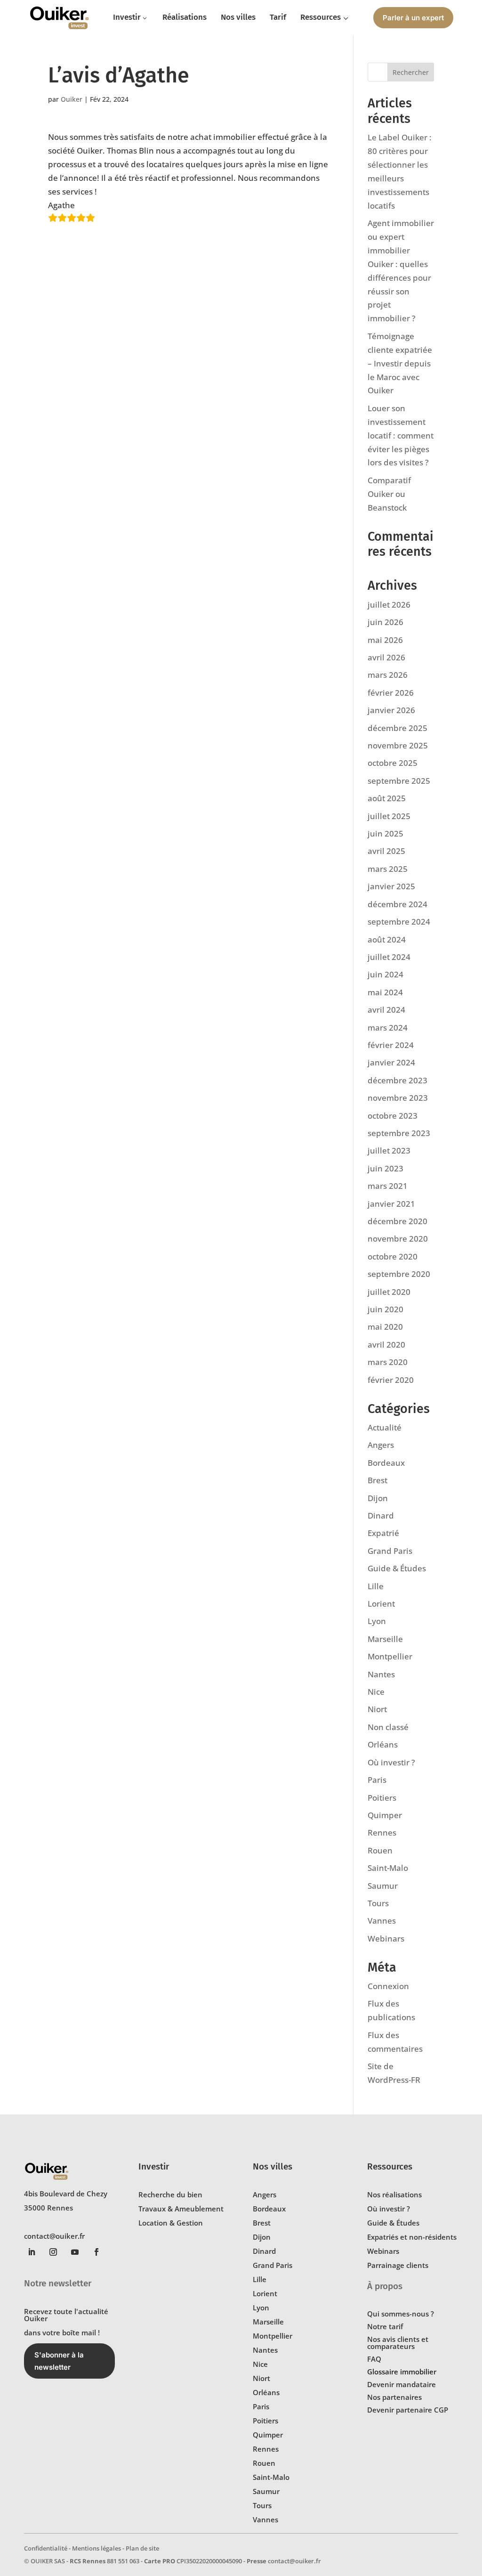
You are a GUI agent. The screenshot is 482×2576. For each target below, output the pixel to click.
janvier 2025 (391, 886)
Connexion (388, 1986)
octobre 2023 (393, 1116)
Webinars (386, 1938)
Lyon (377, 1621)
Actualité (385, 1427)
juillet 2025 (389, 816)
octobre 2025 (393, 763)
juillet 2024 (389, 957)
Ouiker (72, 99)
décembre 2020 (398, 1221)
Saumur (383, 1886)
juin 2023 (386, 1168)
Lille (376, 1586)
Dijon (378, 1498)
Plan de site (142, 2548)
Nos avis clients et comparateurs (398, 2343)
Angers (381, 1445)
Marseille (385, 1639)
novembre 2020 (398, 1239)
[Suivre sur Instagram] (53, 2252)
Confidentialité (46, 2548)
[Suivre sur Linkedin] (32, 2252)
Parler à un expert (413, 18)
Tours (378, 1903)
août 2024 (387, 939)
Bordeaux (386, 1463)
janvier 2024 (391, 1062)
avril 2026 (386, 657)
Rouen (380, 1850)
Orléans (383, 1744)
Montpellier (390, 1656)
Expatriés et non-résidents (412, 2237)
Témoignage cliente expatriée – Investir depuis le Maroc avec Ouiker (400, 363)
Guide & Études (397, 1568)
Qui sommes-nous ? (401, 2314)
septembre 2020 (399, 1274)
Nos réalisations (394, 2194)
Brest (378, 1480)
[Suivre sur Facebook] (96, 2252)
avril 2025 (386, 851)
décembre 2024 (398, 904)
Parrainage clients (398, 2265)
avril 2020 (386, 1345)
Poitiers (382, 1798)
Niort (377, 1709)
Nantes (381, 1674)
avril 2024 (386, 1010)
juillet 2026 (389, 605)
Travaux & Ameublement (181, 2209)
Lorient (381, 1604)
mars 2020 (388, 1362)
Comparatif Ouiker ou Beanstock (389, 494)
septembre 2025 (399, 781)
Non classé (388, 1727)
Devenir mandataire (402, 2384)
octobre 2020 (393, 1256)
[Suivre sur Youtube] (75, 2252)
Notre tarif (385, 2326)
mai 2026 (385, 640)
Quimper (385, 1815)
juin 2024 (386, 974)
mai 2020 (385, 1327)
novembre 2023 (398, 1098)
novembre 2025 (398, 745)
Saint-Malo (388, 1868)
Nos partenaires (394, 2397)
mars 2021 (388, 1186)
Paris (377, 1780)
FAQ (374, 2359)
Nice (376, 1692)
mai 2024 (385, 992)
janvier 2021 (391, 1204)
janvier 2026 (391, 710)
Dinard (381, 1516)
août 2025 (387, 798)
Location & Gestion (171, 2223)
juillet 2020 (389, 1292)
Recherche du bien (170, 2194)
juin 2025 (386, 833)
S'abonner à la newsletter (59, 2361)
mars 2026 (388, 675)
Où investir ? (391, 1762)
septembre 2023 (399, 1133)
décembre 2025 (398, 728)
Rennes (382, 1832)
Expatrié (383, 1533)
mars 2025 (388, 869)
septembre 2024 (399, 922)
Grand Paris (390, 1551)
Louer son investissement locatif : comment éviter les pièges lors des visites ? (401, 435)
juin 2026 (386, 622)
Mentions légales (96, 2548)
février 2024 (391, 1045)
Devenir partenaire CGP (408, 2410)
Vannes (382, 1921)
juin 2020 (386, 1309)
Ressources (390, 2166)
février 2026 (391, 693)
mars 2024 (388, 1028)
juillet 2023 (389, 1150)
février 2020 (391, 1380)
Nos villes (273, 2166)
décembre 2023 (398, 1080)
